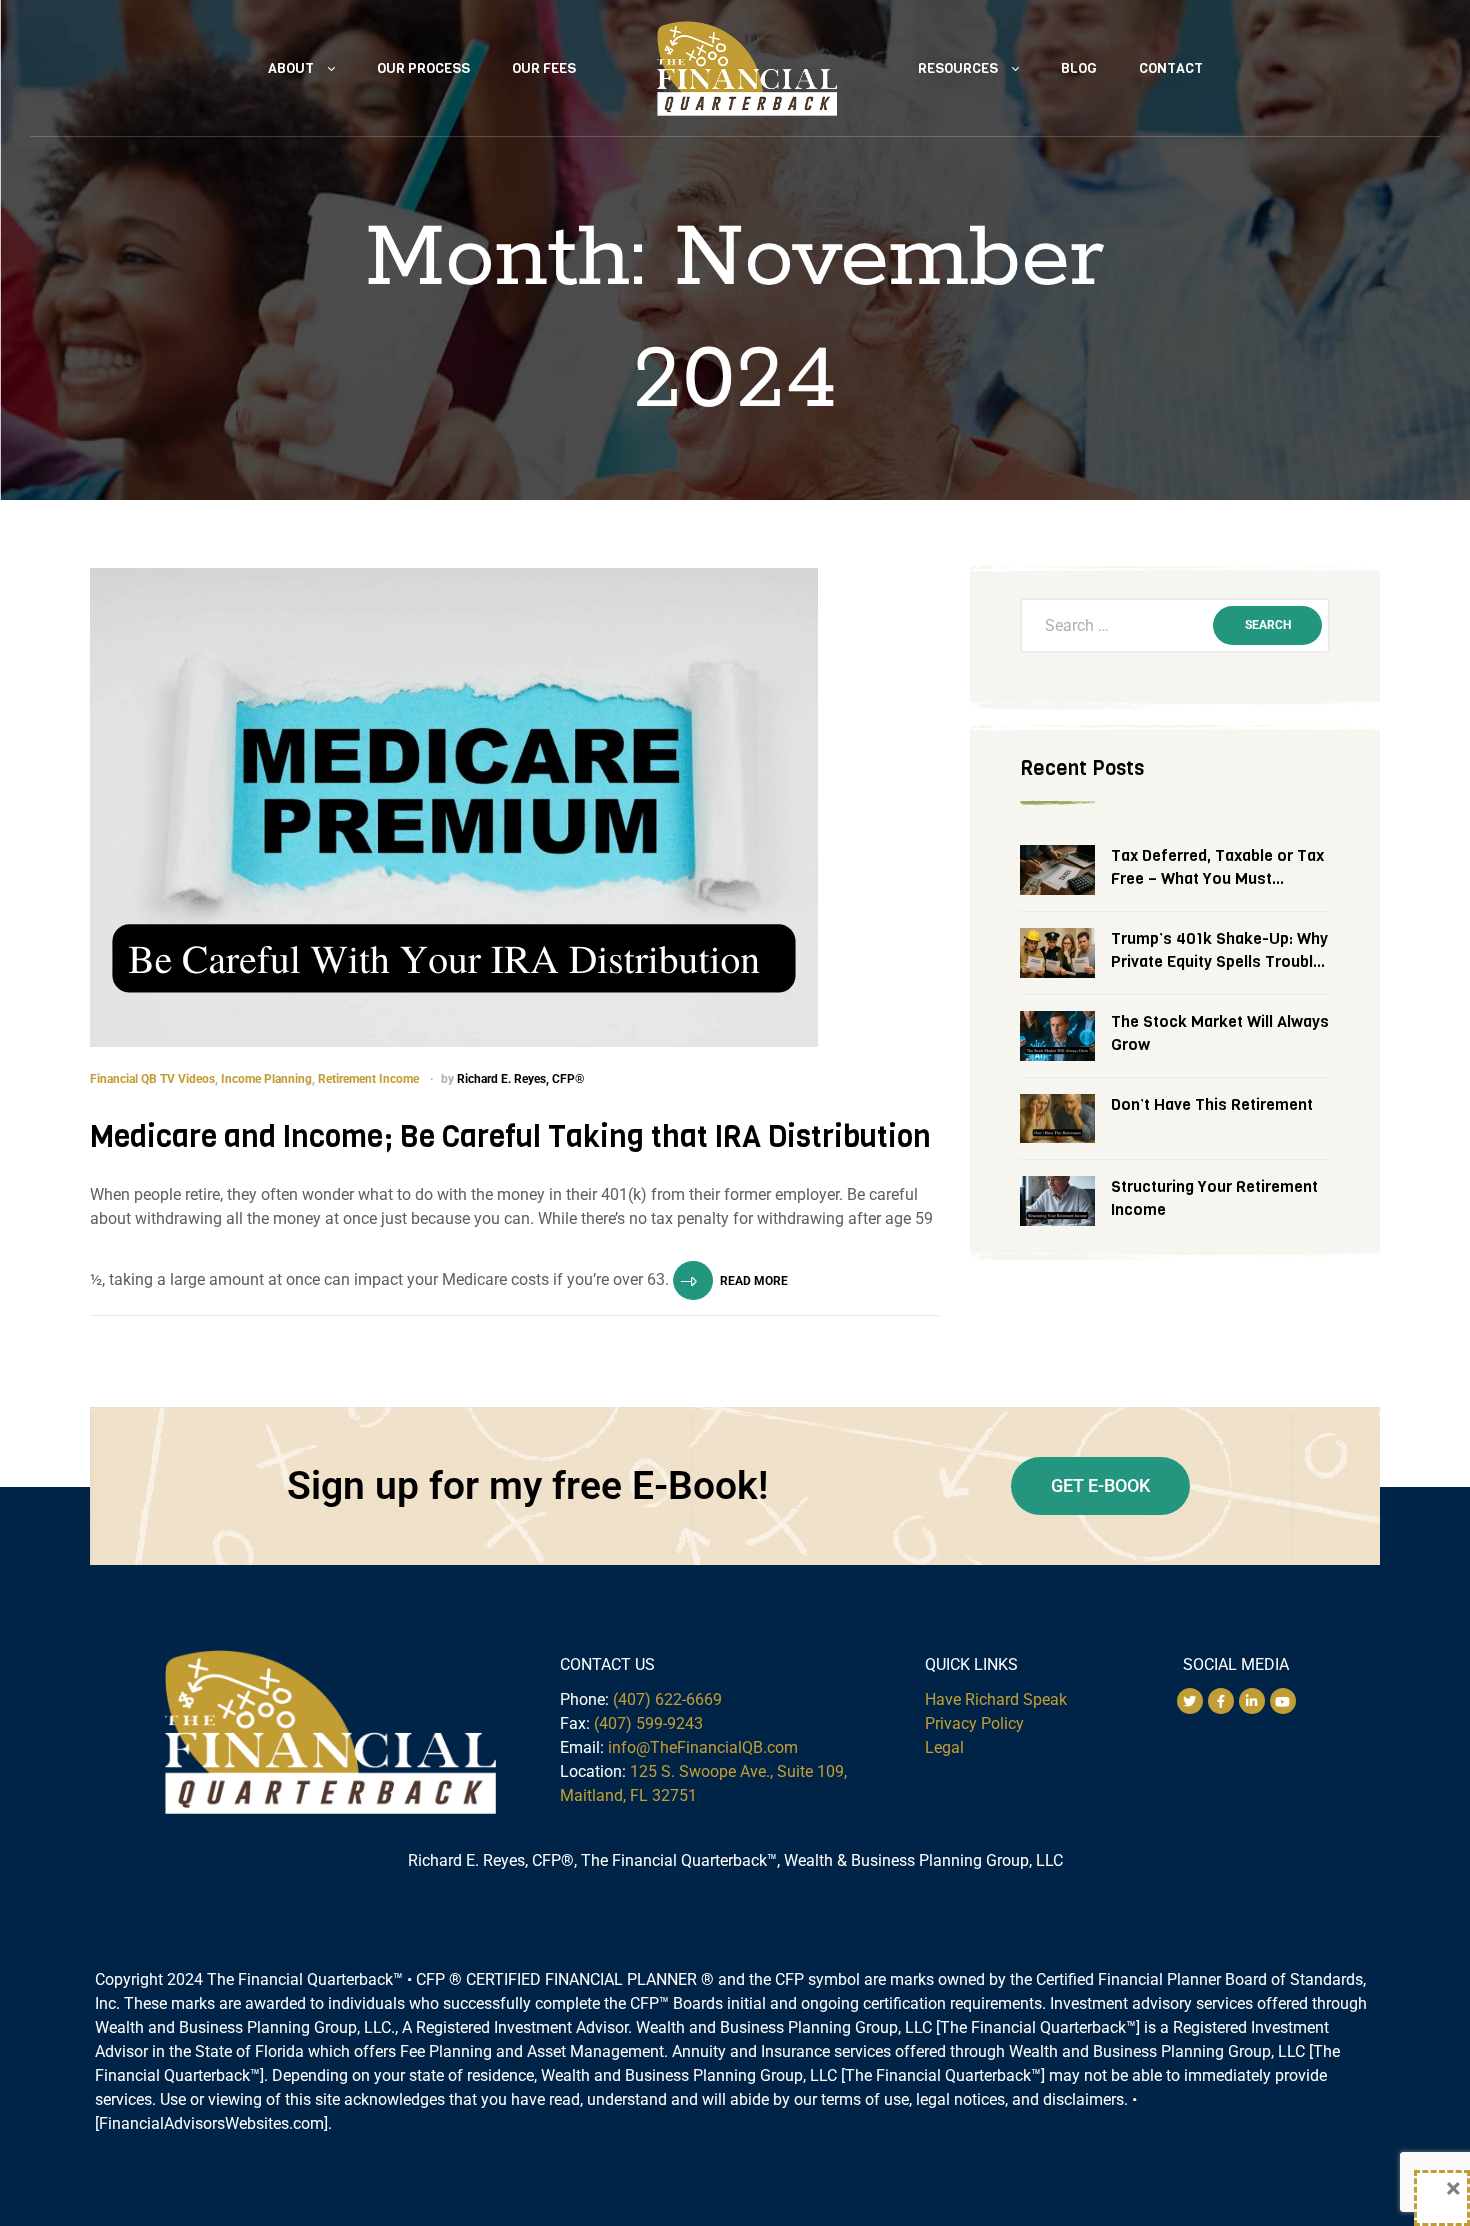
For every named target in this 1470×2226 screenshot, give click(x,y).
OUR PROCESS (423, 68)
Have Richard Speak (996, 1699)
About (291, 68)
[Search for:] (1175, 626)
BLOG (1079, 68)
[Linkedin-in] (1252, 1701)
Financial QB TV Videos (152, 1079)
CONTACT (1171, 68)
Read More (754, 1281)
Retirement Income (368, 1079)
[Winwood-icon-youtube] (1283, 1701)
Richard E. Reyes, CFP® (520, 1079)
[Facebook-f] (1221, 1701)
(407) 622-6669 (667, 1699)
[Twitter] (1190, 1701)
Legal (944, 1747)
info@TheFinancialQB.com (703, 1747)
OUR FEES (544, 68)
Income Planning (266, 1079)
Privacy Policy (974, 1723)
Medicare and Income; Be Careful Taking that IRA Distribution (510, 1137)
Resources (958, 68)
